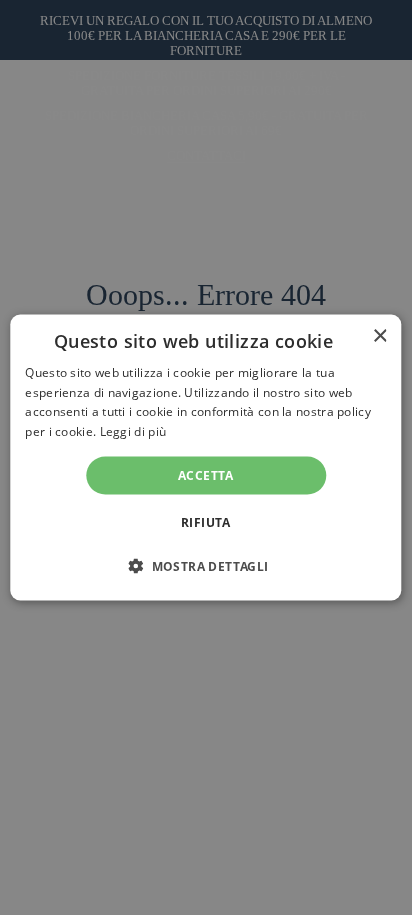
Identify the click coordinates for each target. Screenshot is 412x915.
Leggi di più (133, 431)
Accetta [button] (206, 475)
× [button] (379, 335)
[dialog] (205, 457)
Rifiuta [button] (206, 522)
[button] (205, 566)
